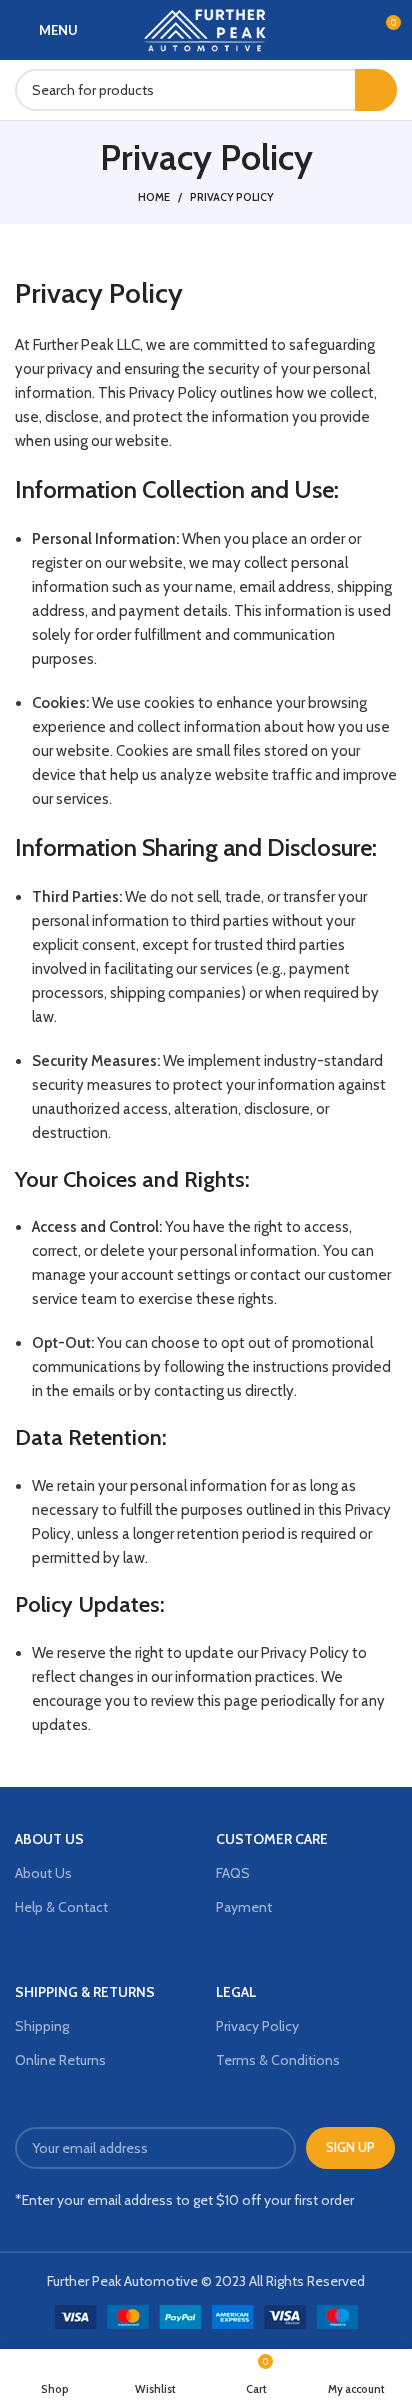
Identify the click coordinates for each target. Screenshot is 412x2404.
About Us (43, 1873)
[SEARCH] (376, 90)
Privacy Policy (257, 2026)
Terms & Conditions (278, 2060)
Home (154, 197)
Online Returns (60, 2060)
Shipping (42, 2026)
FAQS (233, 1873)
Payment (244, 1907)
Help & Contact (61, 1907)
